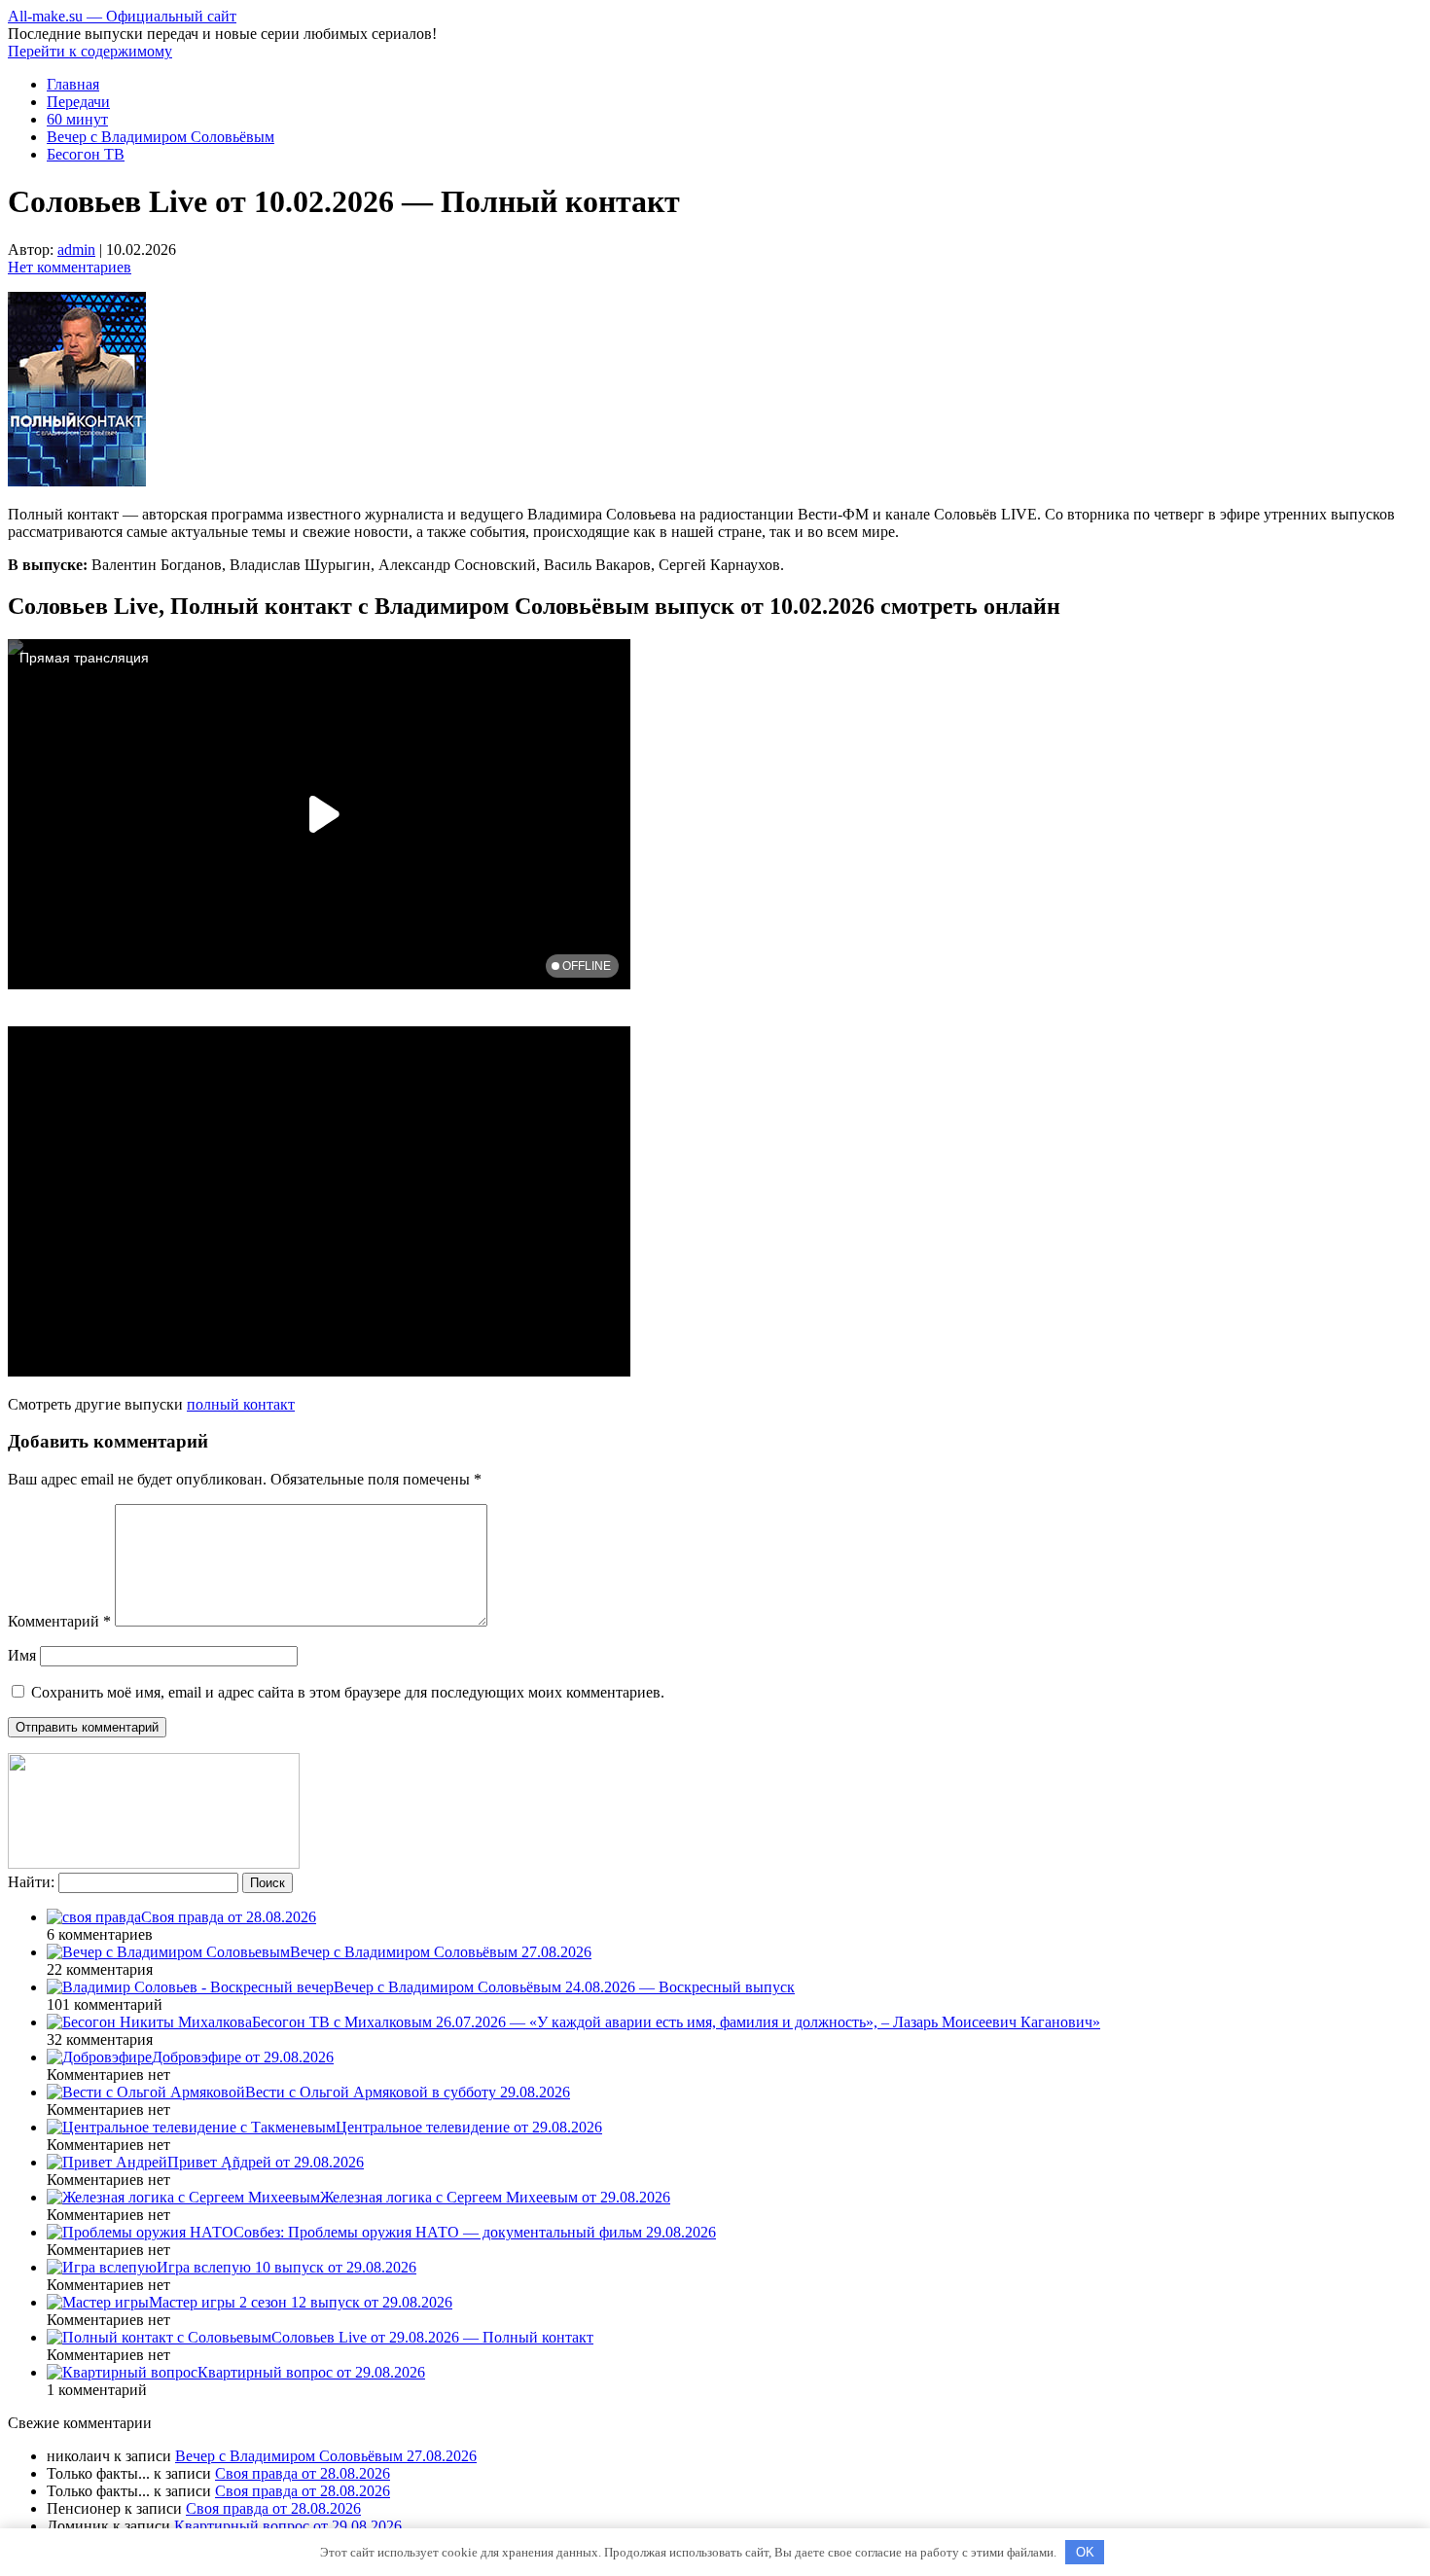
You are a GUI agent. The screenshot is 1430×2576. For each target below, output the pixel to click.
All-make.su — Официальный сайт (122, 16)
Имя (22, 1655)
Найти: (31, 1882)
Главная (73, 84)
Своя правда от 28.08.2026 (303, 2473)
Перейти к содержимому (90, 51)
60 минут (77, 119)
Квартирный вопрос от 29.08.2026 (288, 2526)
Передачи (78, 102)
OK (1085, 2552)
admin (76, 250)
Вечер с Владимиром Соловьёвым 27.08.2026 (326, 2456)
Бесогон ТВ (86, 154)
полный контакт (241, 1404)
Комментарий (59, 1621)
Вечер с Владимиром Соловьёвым (161, 137)
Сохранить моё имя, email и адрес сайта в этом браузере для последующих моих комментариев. (348, 1692)
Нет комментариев (70, 267)
